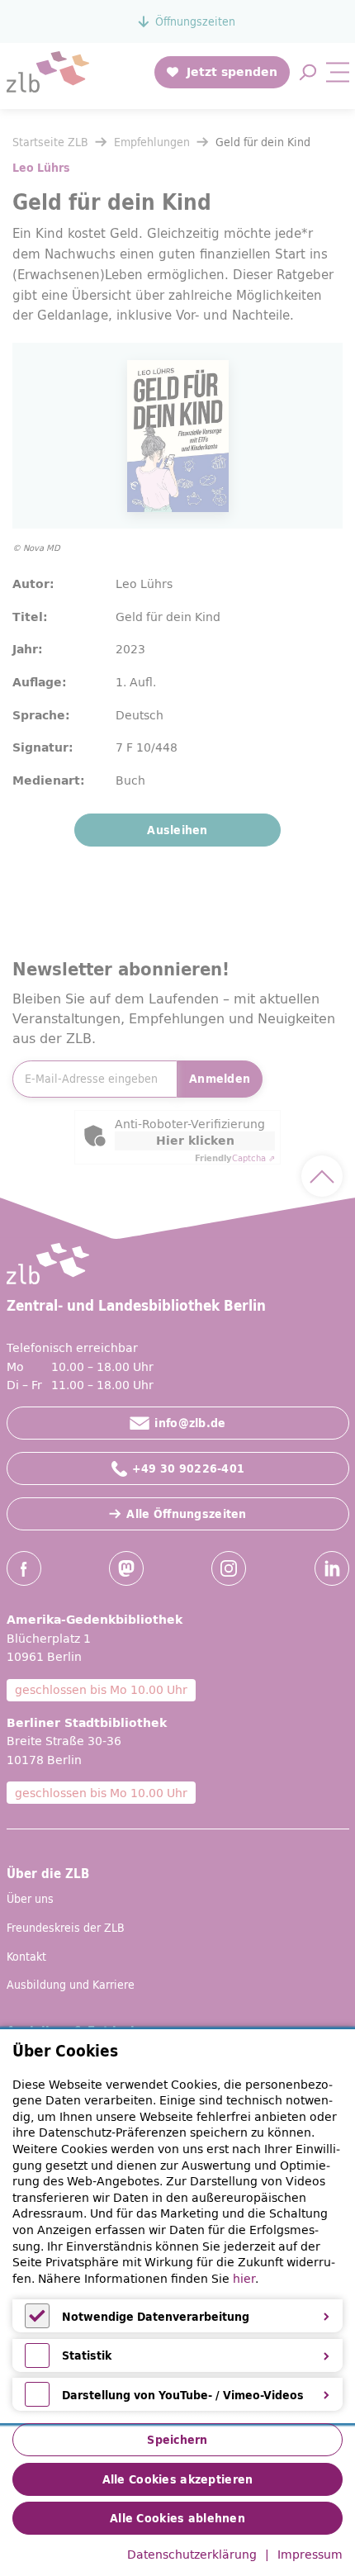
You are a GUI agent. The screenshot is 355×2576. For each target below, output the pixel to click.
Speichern (177, 2440)
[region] (177, 2227)
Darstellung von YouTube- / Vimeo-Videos (183, 2395)
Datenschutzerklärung (192, 2555)
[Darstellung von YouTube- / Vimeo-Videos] (37, 2403)
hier (244, 2279)
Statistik (87, 2355)
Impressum (310, 2555)
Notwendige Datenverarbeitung (156, 2317)
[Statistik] (37, 2364)
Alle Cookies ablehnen (177, 2518)
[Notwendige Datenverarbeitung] (37, 2324)
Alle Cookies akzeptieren (178, 2479)
